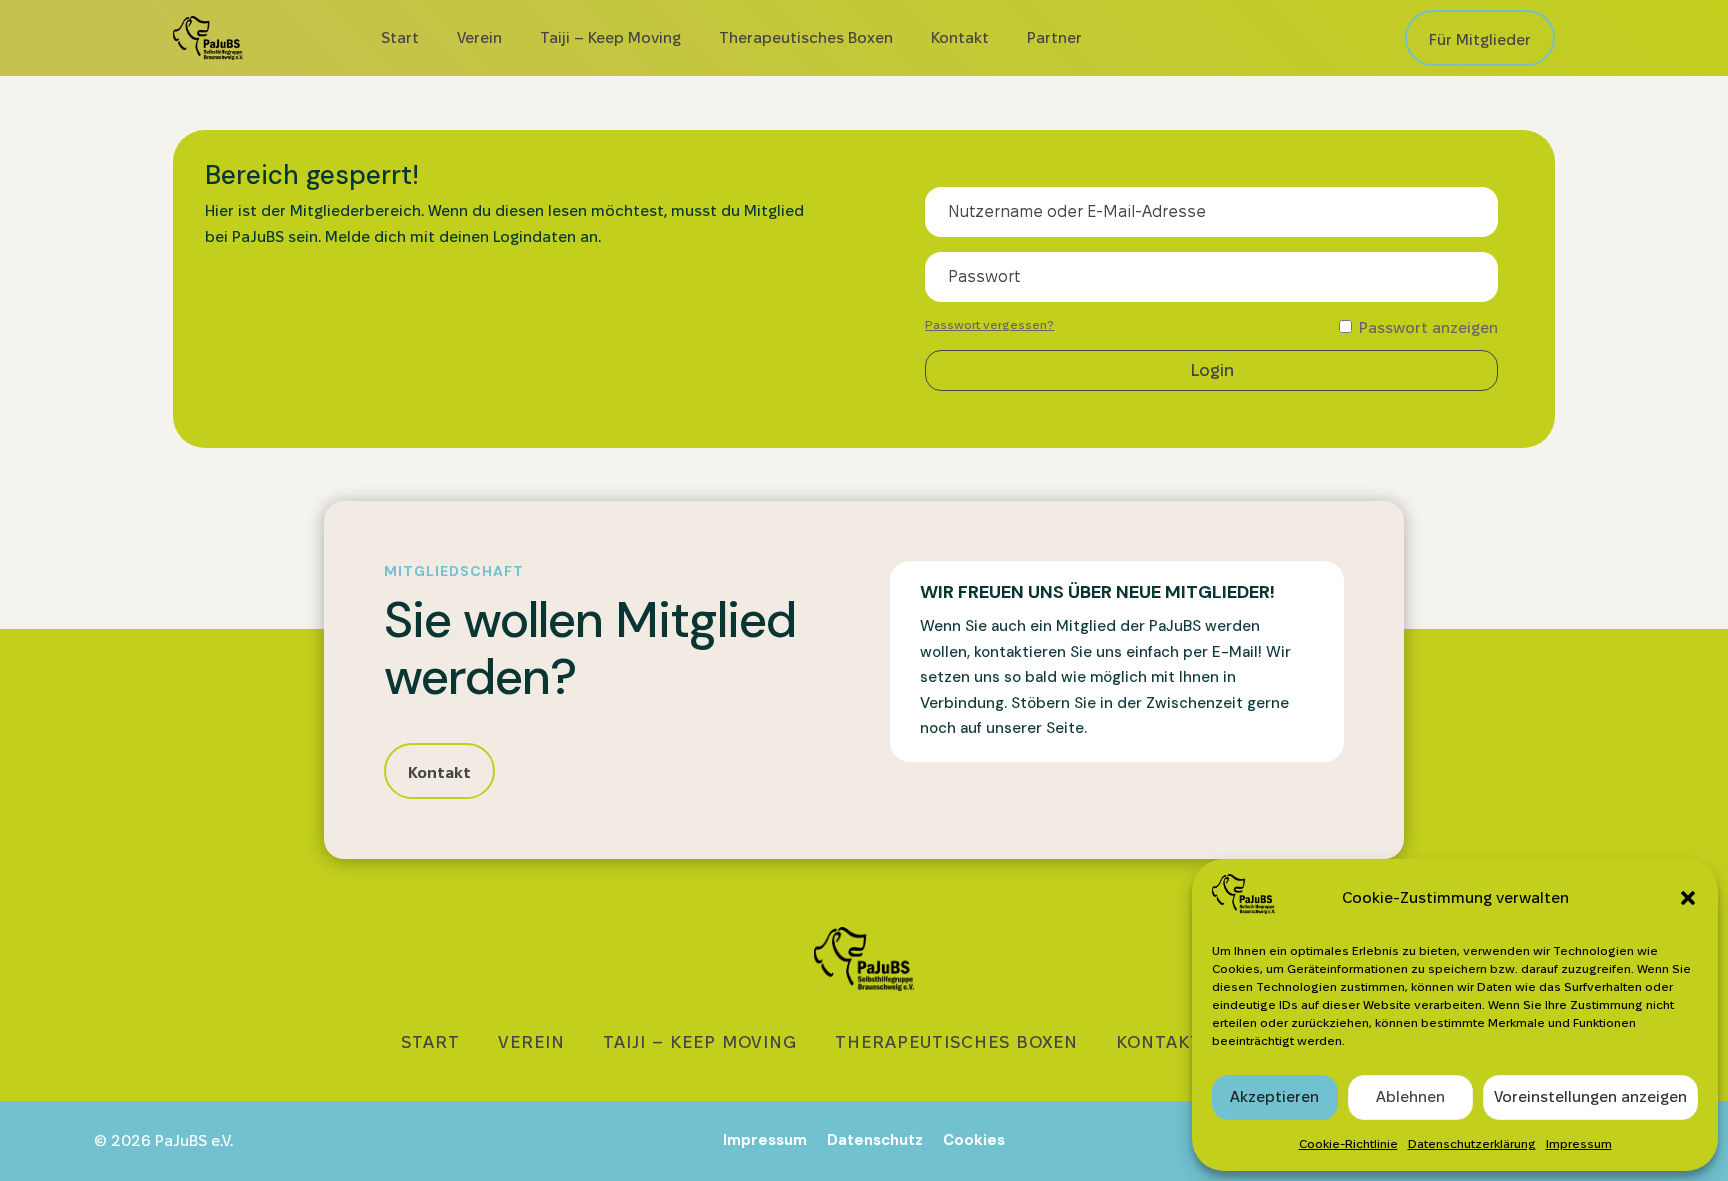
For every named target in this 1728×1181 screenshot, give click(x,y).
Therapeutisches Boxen (806, 37)
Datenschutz (875, 1140)
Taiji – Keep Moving (610, 37)
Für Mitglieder (1480, 39)
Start (400, 37)
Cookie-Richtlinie (1348, 1143)
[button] (1688, 898)
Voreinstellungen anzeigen (1590, 1096)
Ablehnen (1410, 1096)
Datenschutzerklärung (1472, 1143)
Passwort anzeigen (1426, 327)
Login (1212, 370)
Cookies (974, 1140)
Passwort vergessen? (989, 324)
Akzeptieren (1274, 1096)
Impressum (1579, 1143)
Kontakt (960, 37)
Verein (479, 37)
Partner (1054, 37)
